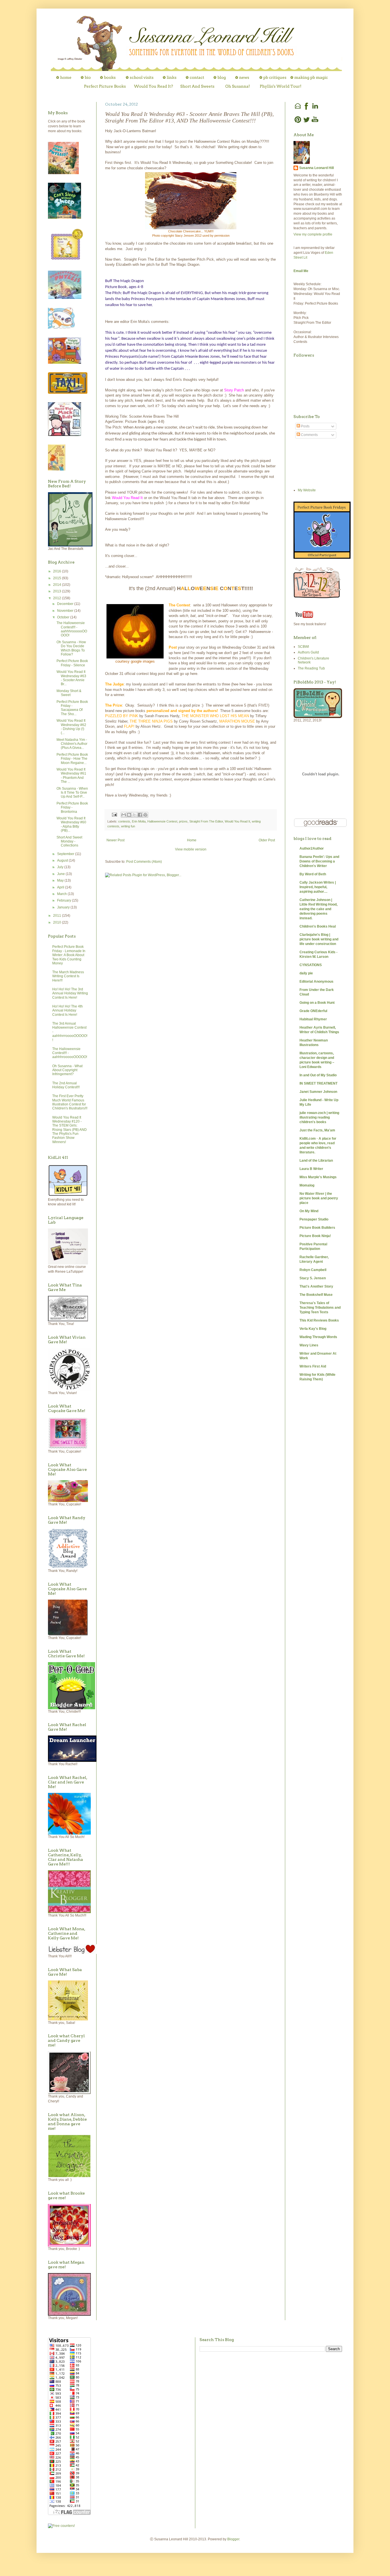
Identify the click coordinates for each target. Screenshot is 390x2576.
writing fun (128, 826)
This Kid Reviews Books (319, 1320)
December (66, 604)
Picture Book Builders (317, 1228)
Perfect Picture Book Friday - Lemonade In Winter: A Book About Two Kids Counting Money (69, 955)
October (64, 617)
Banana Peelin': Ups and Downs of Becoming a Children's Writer (319, 861)
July (61, 867)
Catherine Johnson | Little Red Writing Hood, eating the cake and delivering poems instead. (318, 909)
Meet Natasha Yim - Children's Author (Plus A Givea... (72, 744)
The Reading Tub (311, 668)
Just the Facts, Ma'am (317, 1130)
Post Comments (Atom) (144, 862)
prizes (183, 821)
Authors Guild (308, 652)
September (66, 854)
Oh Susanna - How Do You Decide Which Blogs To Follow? (71, 648)
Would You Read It (237, 821)
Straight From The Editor (206, 821)
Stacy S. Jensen (313, 1278)
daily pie (306, 973)
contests (124, 821)
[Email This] (124, 815)
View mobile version (191, 849)
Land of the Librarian (316, 1161)
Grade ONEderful (313, 1011)
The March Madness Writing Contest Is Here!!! (68, 976)
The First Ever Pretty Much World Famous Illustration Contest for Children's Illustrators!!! (70, 1102)
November (66, 611)
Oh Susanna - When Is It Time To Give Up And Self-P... (72, 793)
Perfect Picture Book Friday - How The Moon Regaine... (72, 759)
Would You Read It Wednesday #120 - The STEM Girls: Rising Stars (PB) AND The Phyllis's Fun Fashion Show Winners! (70, 1130)
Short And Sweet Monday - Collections (69, 841)
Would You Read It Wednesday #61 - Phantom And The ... (71, 776)
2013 (58, 591)
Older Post (267, 840)
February (65, 900)
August (63, 860)
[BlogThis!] (129, 815)
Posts (305, 426)
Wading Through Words (318, 1337)
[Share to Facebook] (140, 815)
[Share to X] (134, 815)
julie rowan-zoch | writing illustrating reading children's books (319, 1117)
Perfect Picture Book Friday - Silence (72, 663)
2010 (58, 922)
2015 (58, 578)
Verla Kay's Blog (313, 1329)
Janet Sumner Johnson (318, 1092)
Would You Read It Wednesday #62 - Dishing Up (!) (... (71, 727)
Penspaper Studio (314, 1219)
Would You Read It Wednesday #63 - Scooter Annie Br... (71, 678)
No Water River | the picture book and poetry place (319, 1198)
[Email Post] (114, 815)
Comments (309, 435)
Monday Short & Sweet (69, 693)
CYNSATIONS (311, 965)
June (61, 874)
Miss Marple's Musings (318, 1177)
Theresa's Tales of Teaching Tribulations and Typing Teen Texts (320, 1308)
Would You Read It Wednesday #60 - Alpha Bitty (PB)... (71, 824)
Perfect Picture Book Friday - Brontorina (72, 808)
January (64, 907)
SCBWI (303, 647)
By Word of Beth (313, 874)
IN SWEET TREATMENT (318, 1083)
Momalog (307, 1185)
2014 (58, 585)
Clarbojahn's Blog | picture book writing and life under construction (319, 939)
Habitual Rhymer (313, 1019)
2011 (58, 916)
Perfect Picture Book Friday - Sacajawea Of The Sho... (72, 708)
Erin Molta (139, 821)
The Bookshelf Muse (316, 1295)
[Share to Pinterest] (145, 815)
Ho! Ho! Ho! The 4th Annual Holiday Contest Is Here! (68, 1011)
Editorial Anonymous (316, 982)
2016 (58, 571)
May (61, 880)
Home (192, 840)
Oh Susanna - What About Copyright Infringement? (67, 1070)
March (62, 894)
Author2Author (312, 848)
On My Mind (309, 1211)
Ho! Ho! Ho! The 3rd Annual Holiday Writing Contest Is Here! (70, 993)
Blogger (233, 2539)
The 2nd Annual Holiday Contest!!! (66, 1085)
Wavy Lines (309, 1345)
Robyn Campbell (313, 1270)
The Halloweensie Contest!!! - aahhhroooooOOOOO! (72, 629)
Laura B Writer (311, 1169)
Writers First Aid (313, 1366)
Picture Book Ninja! (315, 1236)
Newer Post (115, 840)
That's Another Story (316, 1286)
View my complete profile (313, 234)
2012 (58, 598)
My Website (307, 490)
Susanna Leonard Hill (316, 168)
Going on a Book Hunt (317, 1003)
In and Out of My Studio (318, 1075)
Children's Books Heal (318, 926)
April (61, 887)
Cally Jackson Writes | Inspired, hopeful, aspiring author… (318, 887)
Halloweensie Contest (162, 821)
